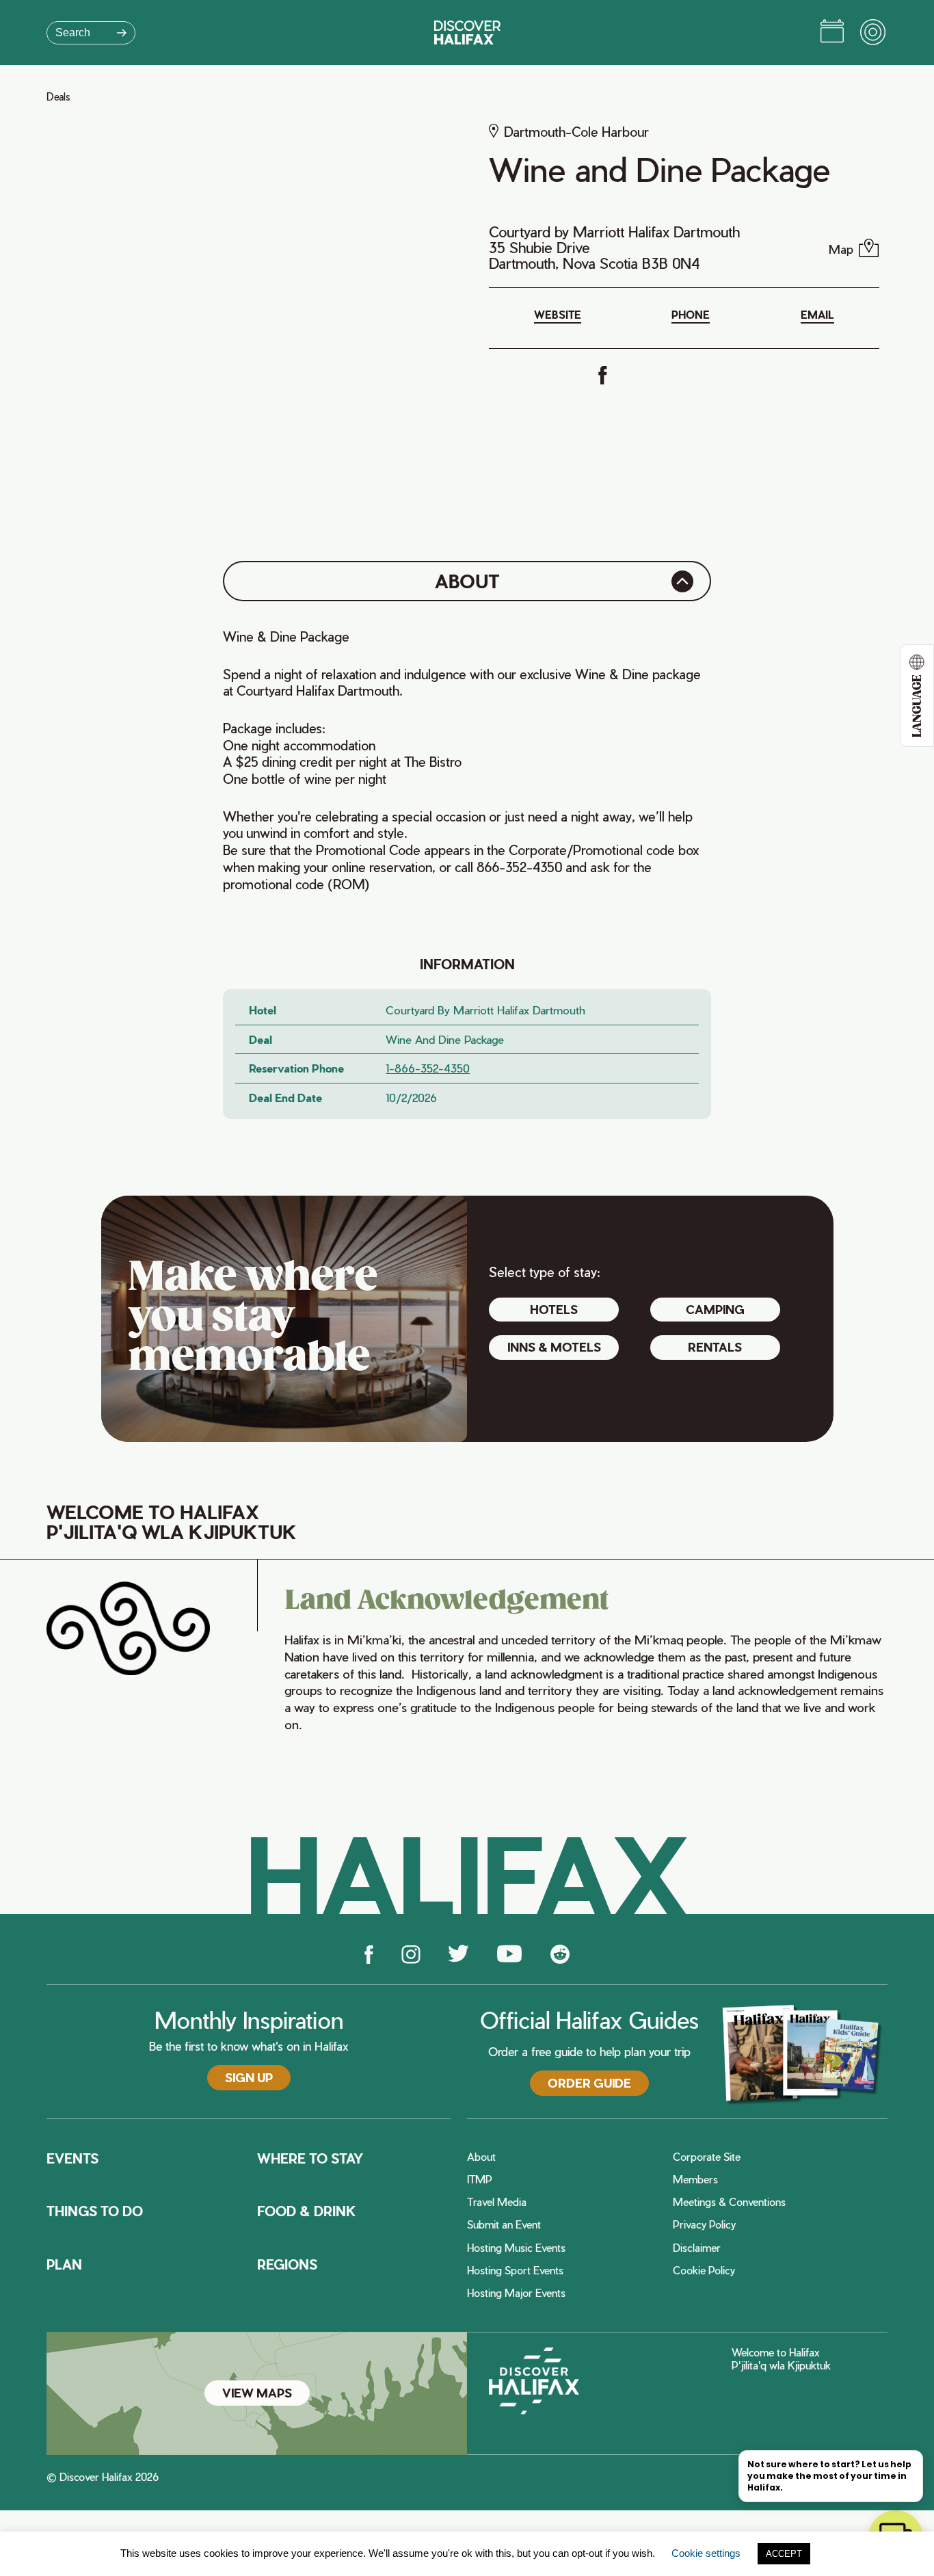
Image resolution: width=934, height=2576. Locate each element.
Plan (64, 2265)
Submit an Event (504, 2225)
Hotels (554, 1309)
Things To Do (95, 2211)
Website (558, 315)
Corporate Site (707, 2157)
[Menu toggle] (874, 33)
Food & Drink (307, 2211)
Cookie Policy (704, 2271)
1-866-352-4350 (428, 1068)
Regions (287, 2265)
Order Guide (589, 2083)
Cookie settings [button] (706, 2553)
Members (695, 2180)
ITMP (480, 2180)
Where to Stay (310, 2159)
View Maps (257, 2393)
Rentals (715, 1347)
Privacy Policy (704, 2225)
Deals (58, 97)
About (481, 2157)
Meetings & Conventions (729, 2202)
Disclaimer (697, 2248)
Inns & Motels (554, 1347)
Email (817, 315)
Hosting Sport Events (515, 2271)
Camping (715, 1309)
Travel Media (497, 2202)
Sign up (249, 2077)
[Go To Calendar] (832, 33)
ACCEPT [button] (784, 2554)
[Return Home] (467, 32)
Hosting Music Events (516, 2248)
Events (72, 2159)
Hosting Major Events (516, 2293)
